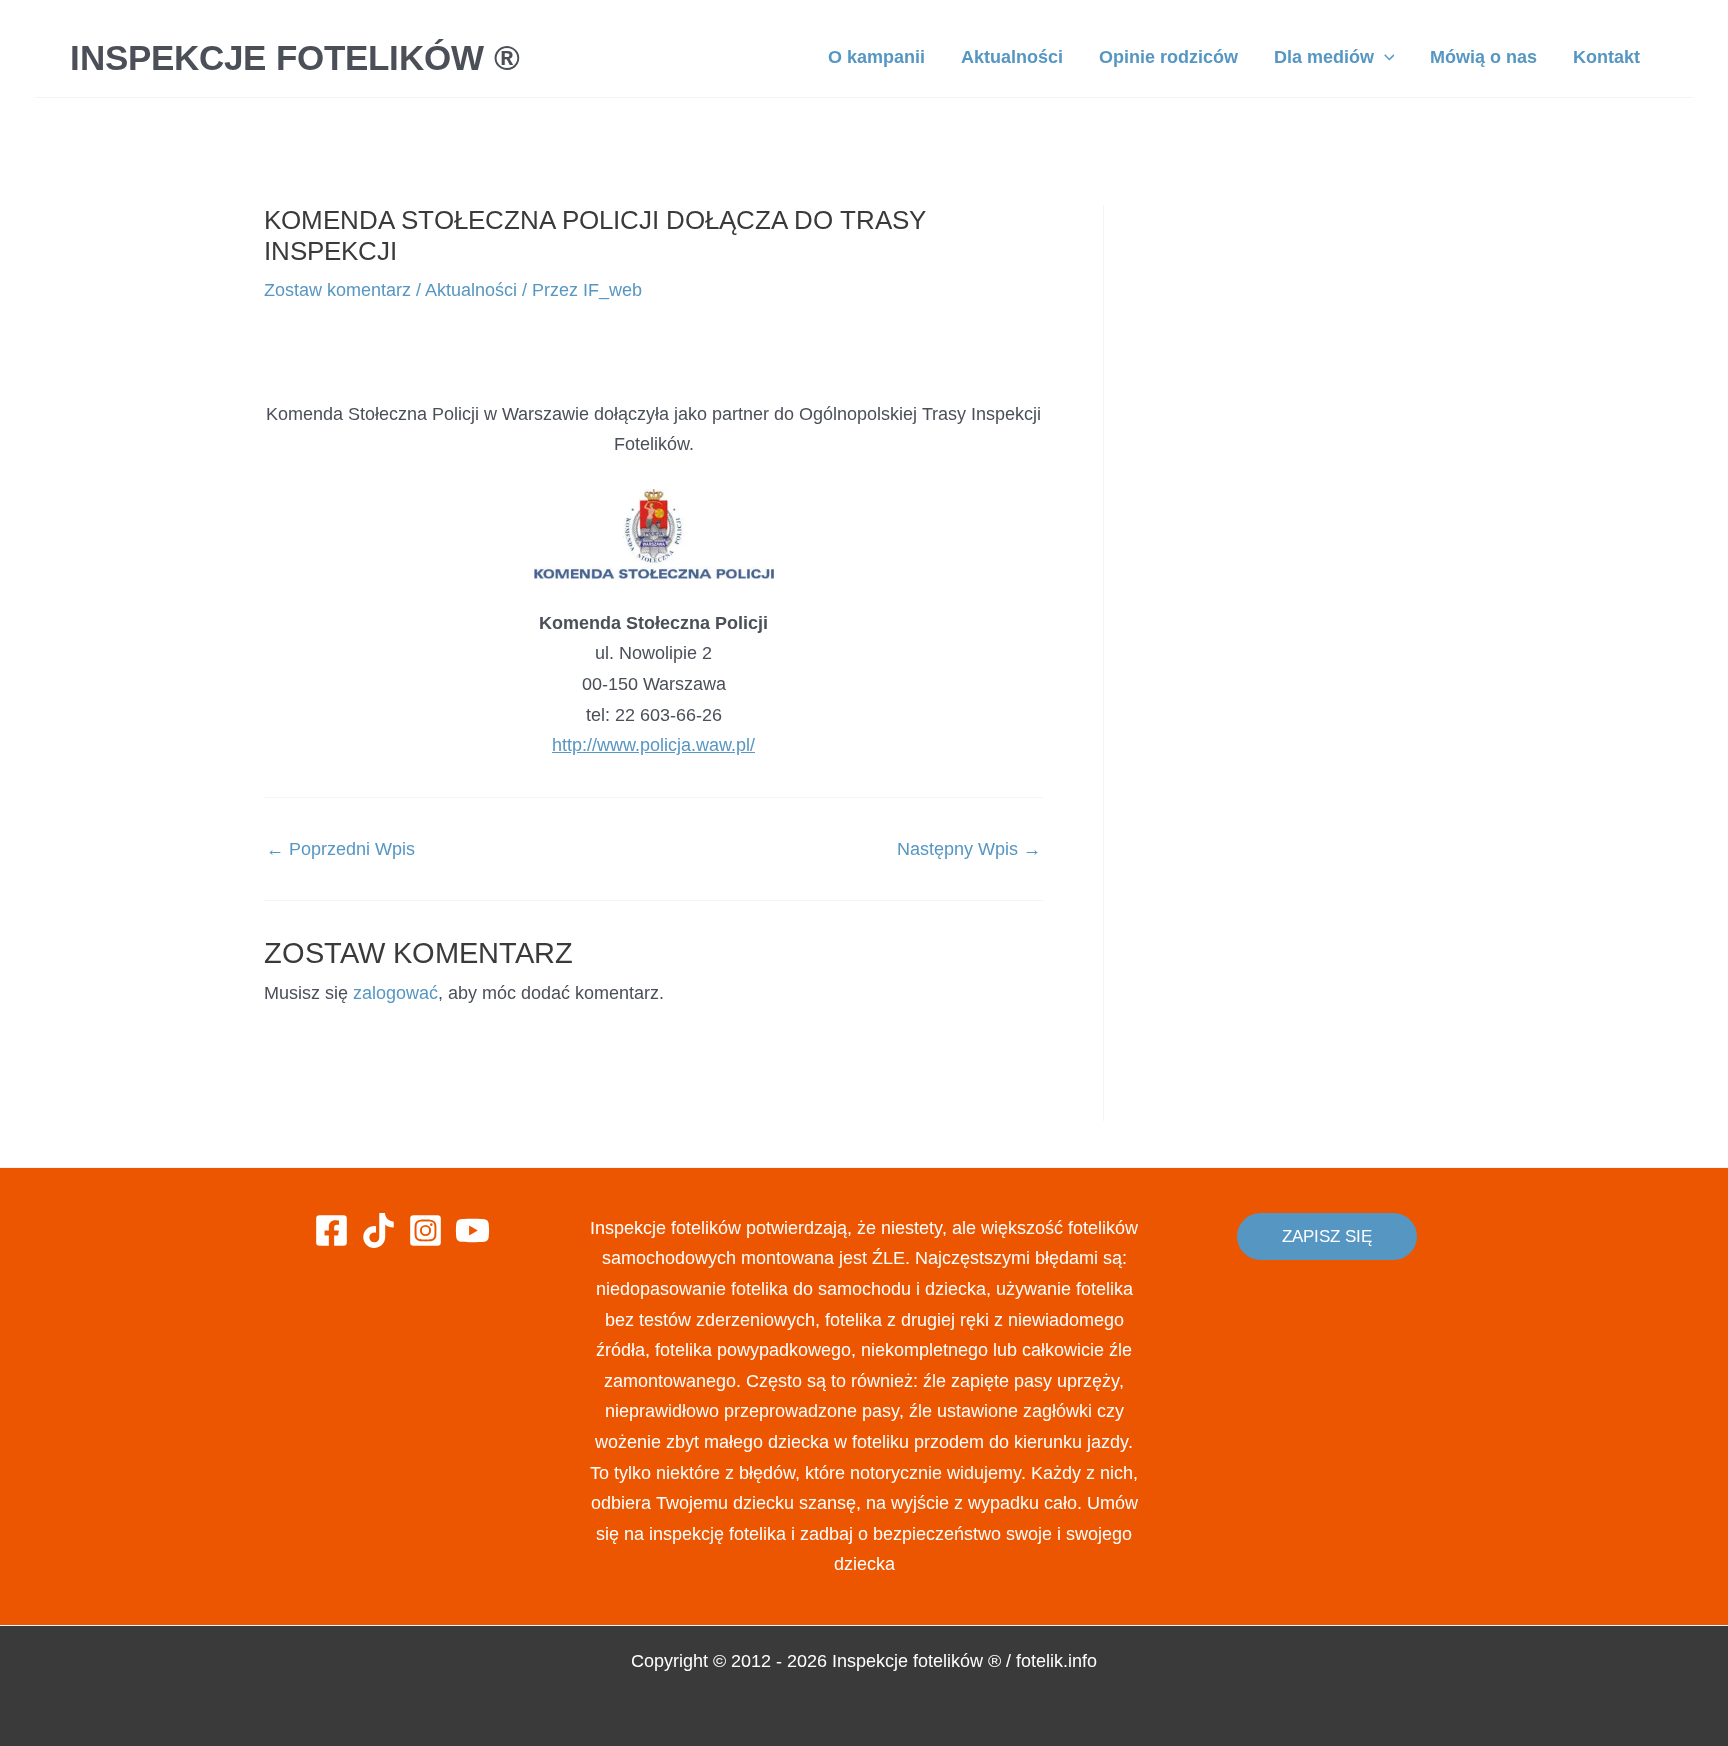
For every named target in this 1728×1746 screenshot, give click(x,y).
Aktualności (471, 290)
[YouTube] (472, 1230)
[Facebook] (331, 1230)
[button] (1327, 1236)
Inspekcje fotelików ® (295, 57)
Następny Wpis (969, 849)
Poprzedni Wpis (340, 849)
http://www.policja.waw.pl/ (653, 745)
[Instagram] (425, 1230)
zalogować (395, 993)
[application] (1384, 57)
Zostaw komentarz (337, 290)
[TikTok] (378, 1230)
